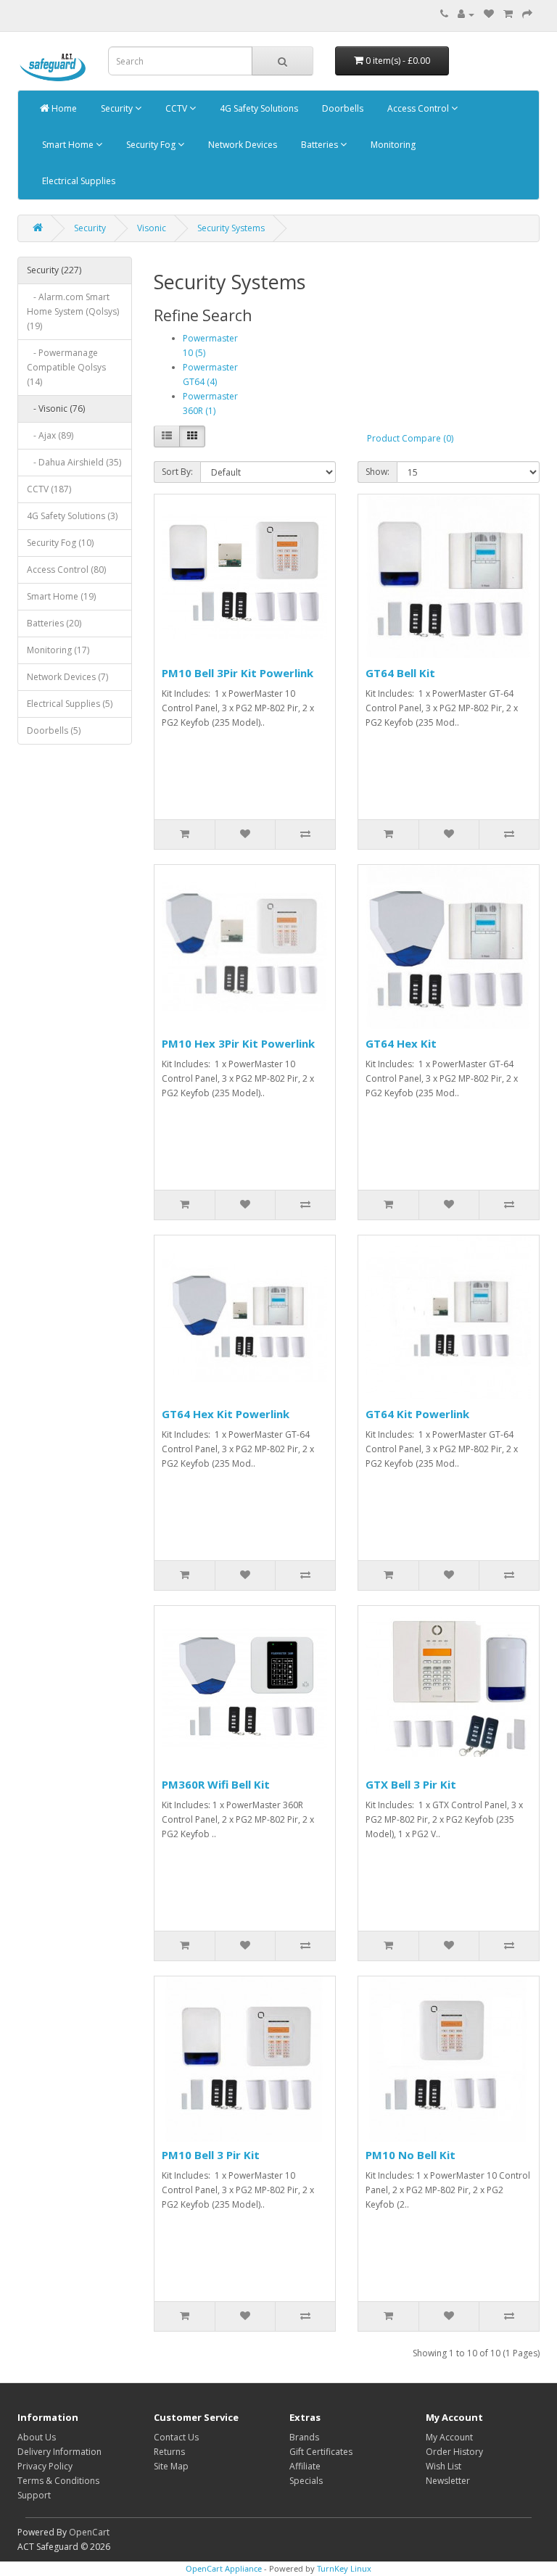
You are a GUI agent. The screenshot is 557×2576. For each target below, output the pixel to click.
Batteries (319, 145)
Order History (454, 2452)
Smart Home (68, 145)
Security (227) (54, 270)
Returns (169, 2452)
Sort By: (177, 472)
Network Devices (242, 145)
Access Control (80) (66, 570)
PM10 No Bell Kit (410, 2155)
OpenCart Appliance (224, 2568)
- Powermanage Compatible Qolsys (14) (66, 367)
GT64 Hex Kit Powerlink (226, 1414)
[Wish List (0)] (489, 14)
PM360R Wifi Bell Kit (216, 1784)
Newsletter (448, 2481)
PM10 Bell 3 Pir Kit (211, 2155)
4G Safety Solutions (258, 108)
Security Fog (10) (60, 543)
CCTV (176, 108)
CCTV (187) (49, 489)
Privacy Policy (45, 2466)
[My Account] (466, 14)
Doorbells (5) (54, 730)
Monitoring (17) (58, 650)
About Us (37, 2437)
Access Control (418, 108)
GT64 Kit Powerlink (417, 1414)
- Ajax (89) (50, 435)
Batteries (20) (54, 623)
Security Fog (151, 145)
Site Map (171, 2466)
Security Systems (231, 228)
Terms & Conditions (58, 2481)
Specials (306, 2481)
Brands (304, 2437)
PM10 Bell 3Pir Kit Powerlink (238, 673)
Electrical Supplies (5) (70, 704)
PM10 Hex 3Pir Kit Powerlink (238, 1043)
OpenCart (89, 2532)
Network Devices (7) (67, 677)
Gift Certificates (321, 2452)
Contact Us (176, 2437)
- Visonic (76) (56, 409)
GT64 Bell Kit (400, 673)
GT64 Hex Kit (401, 1043)
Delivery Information (59, 2452)
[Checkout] (527, 14)
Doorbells (342, 108)
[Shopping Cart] (508, 14)
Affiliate (305, 2466)
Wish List (443, 2466)
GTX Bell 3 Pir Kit (411, 1784)
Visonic (152, 228)
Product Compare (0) (410, 438)
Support (34, 2495)
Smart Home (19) (61, 596)
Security (117, 108)
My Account (449, 2437)
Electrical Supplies (78, 181)
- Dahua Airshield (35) (74, 462)
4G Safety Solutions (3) (72, 516)
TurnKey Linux (344, 2568)
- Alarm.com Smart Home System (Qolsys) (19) (73, 311)
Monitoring (392, 145)
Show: (377, 472)
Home (63, 108)
